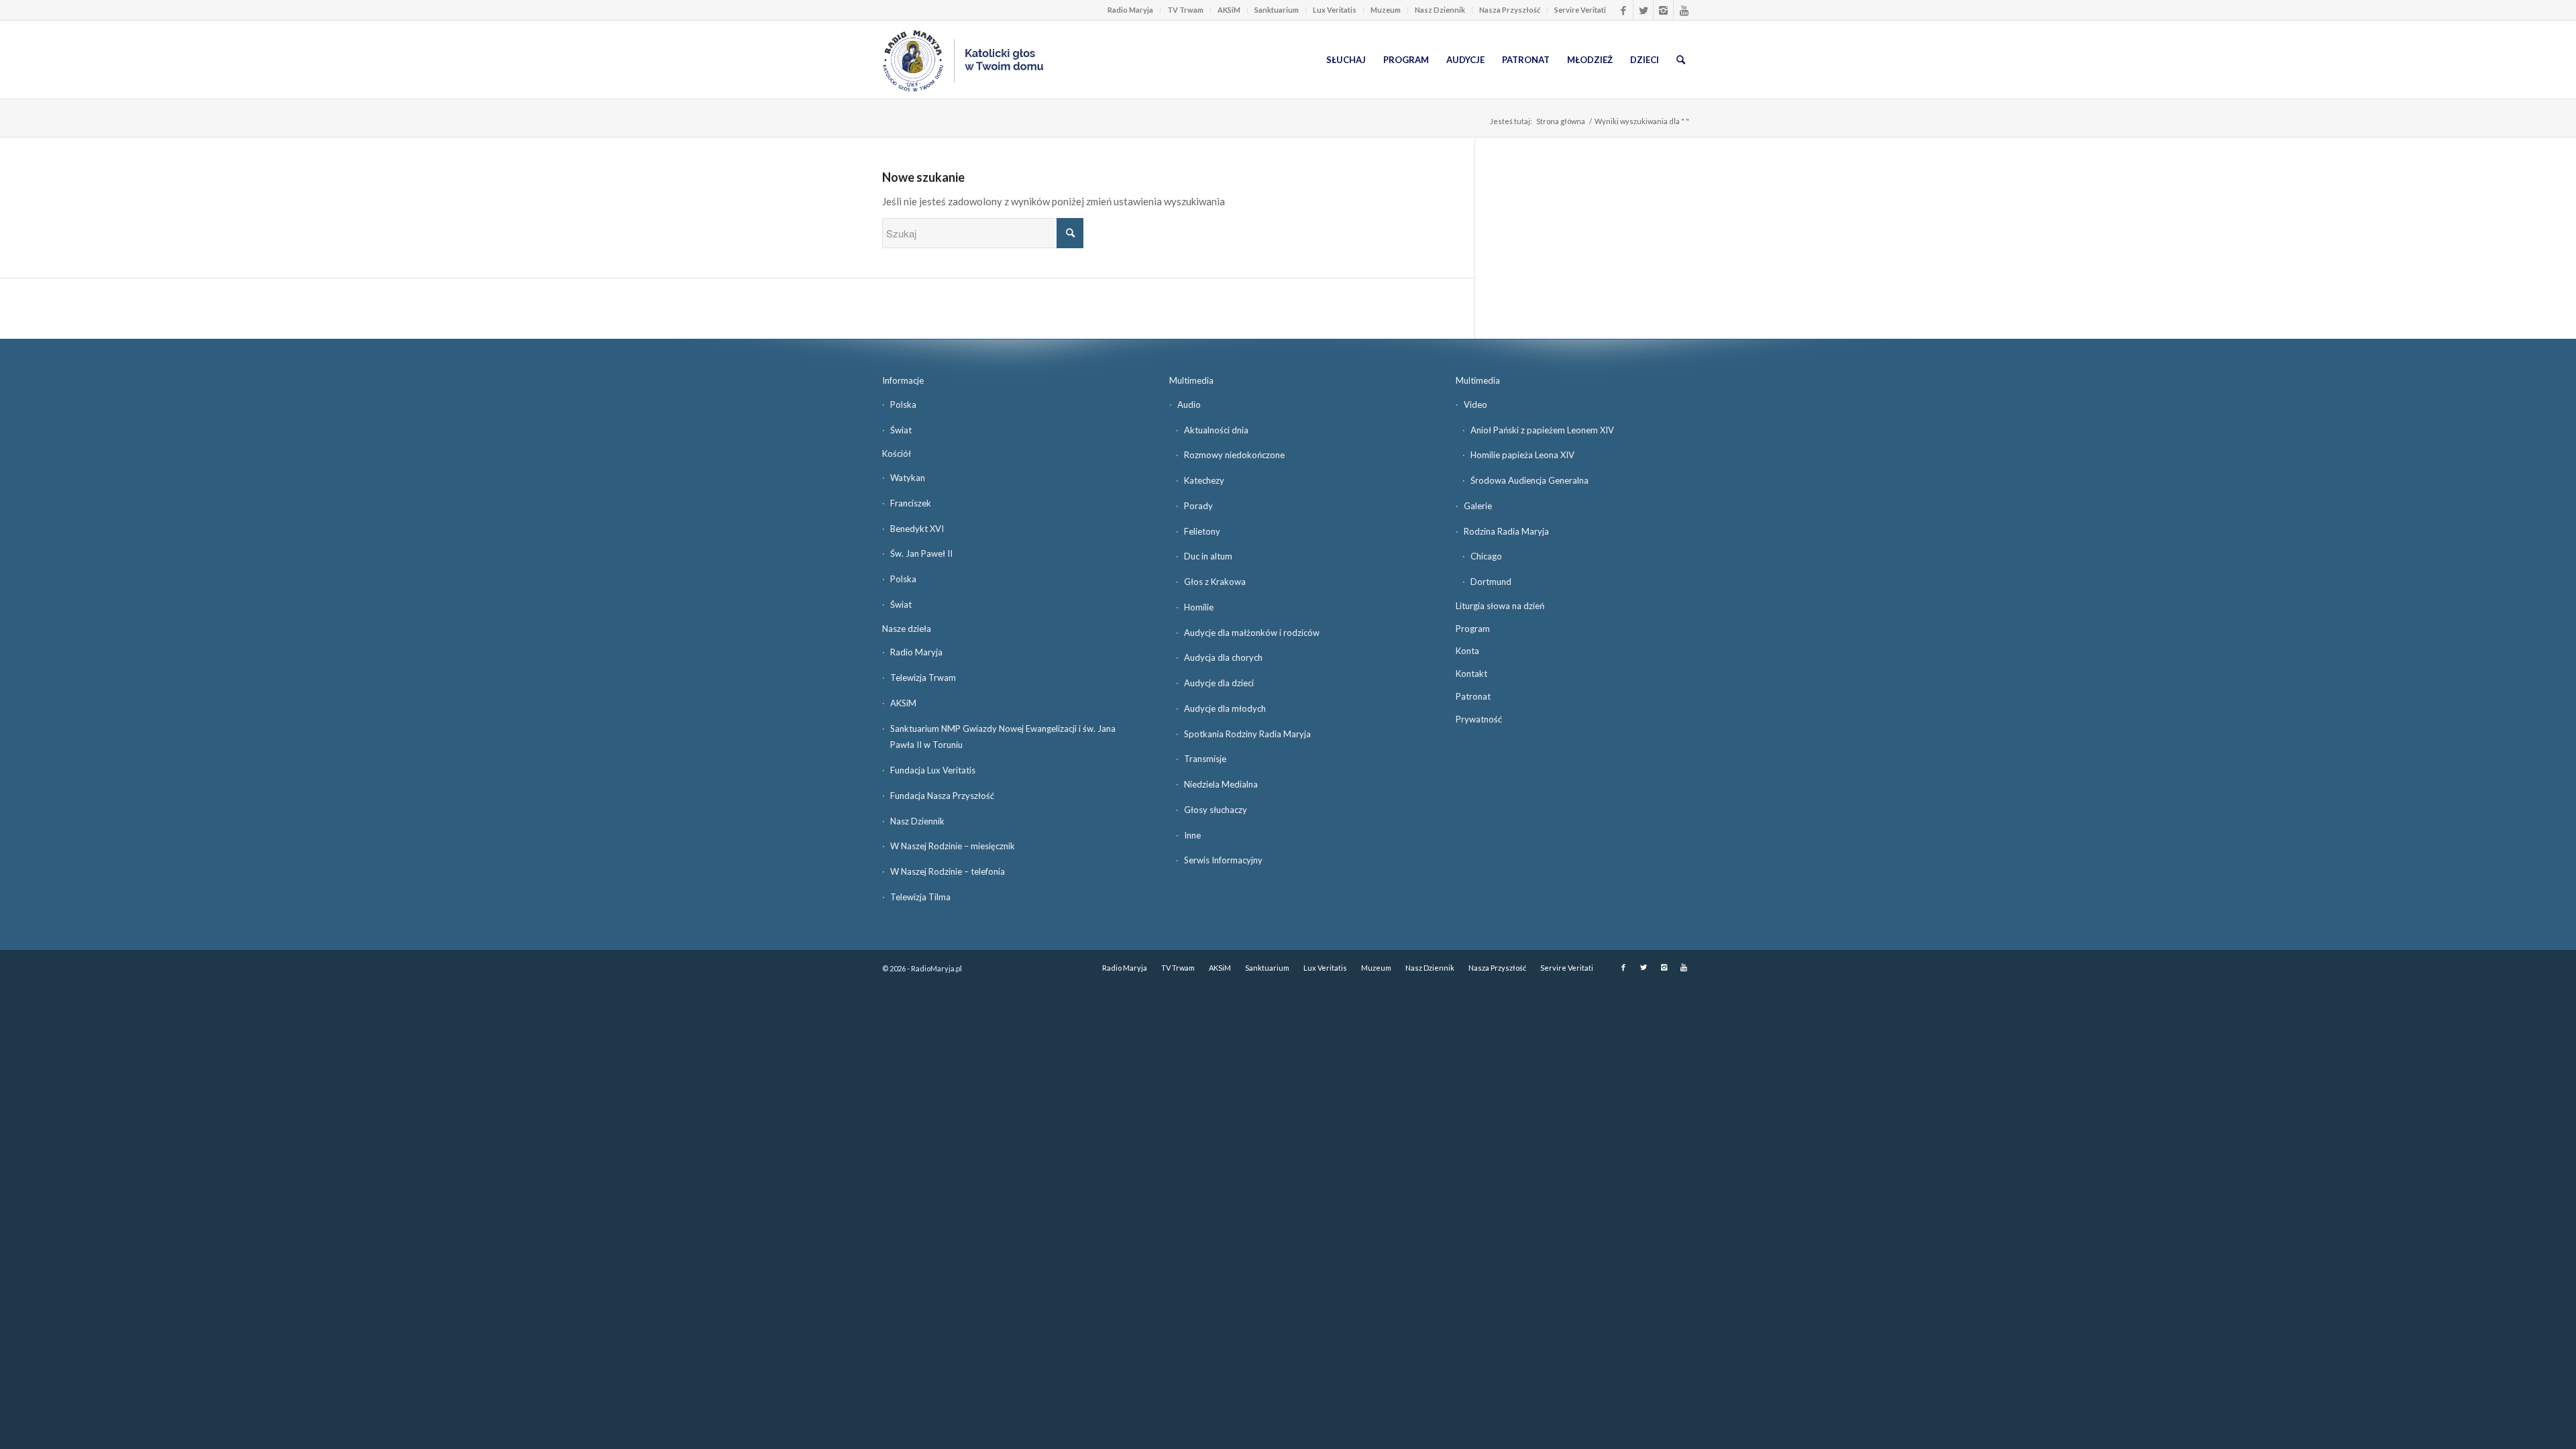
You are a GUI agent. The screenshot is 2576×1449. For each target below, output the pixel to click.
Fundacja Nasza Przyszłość (942, 796)
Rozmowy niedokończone (1234, 455)
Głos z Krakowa (1215, 582)
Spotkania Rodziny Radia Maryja (1247, 734)
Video (1475, 405)
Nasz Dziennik (1440, 10)
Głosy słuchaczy (1216, 810)
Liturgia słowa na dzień (1500, 606)
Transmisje (1205, 759)
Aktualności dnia (1216, 430)
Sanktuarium (1277, 10)
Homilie (1199, 607)
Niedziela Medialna (1221, 784)
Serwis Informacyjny (1223, 860)
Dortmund (1491, 582)
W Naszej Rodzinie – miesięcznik (953, 846)
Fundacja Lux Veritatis (933, 770)
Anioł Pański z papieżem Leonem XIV (1542, 430)
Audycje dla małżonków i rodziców (1252, 633)
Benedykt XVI (917, 529)
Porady (1198, 506)
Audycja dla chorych (1223, 657)
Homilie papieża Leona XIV (1522, 455)
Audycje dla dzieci (1219, 683)
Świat (901, 430)
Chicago (1486, 556)
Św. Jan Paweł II (921, 553)
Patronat (1473, 696)
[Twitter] (1643, 10)
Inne (1192, 835)
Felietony (1202, 531)
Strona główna (1561, 121)
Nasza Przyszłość (1510, 10)
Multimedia (1191, 380)
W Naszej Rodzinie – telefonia (948, 871)
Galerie (1478, 506)
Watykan (908, 478)
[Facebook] (1623, 10)
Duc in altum (1208, 556)
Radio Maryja (1130, 10)
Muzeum (1386, 10)
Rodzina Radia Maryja (1506, 531)
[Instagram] (1663, 10)
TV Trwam (1185, 10)
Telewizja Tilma (920, 897)
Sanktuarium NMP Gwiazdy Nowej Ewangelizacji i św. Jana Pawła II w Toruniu (1003, 737)
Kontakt (1471, 674)
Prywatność (1479, 719)
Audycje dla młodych (1225, 708)
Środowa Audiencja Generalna (1529, 480)
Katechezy (1204, 480)
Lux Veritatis (1335, 10)
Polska (903, 405)
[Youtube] (1684, 10)
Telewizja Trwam (923, 678)
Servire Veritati (1580, 10)
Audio (1189, 405)
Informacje (903, 380)
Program (1473, 629)
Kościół (897, 453)
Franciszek (911, 503)
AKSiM (1229, 10)
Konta (1467, 651)
